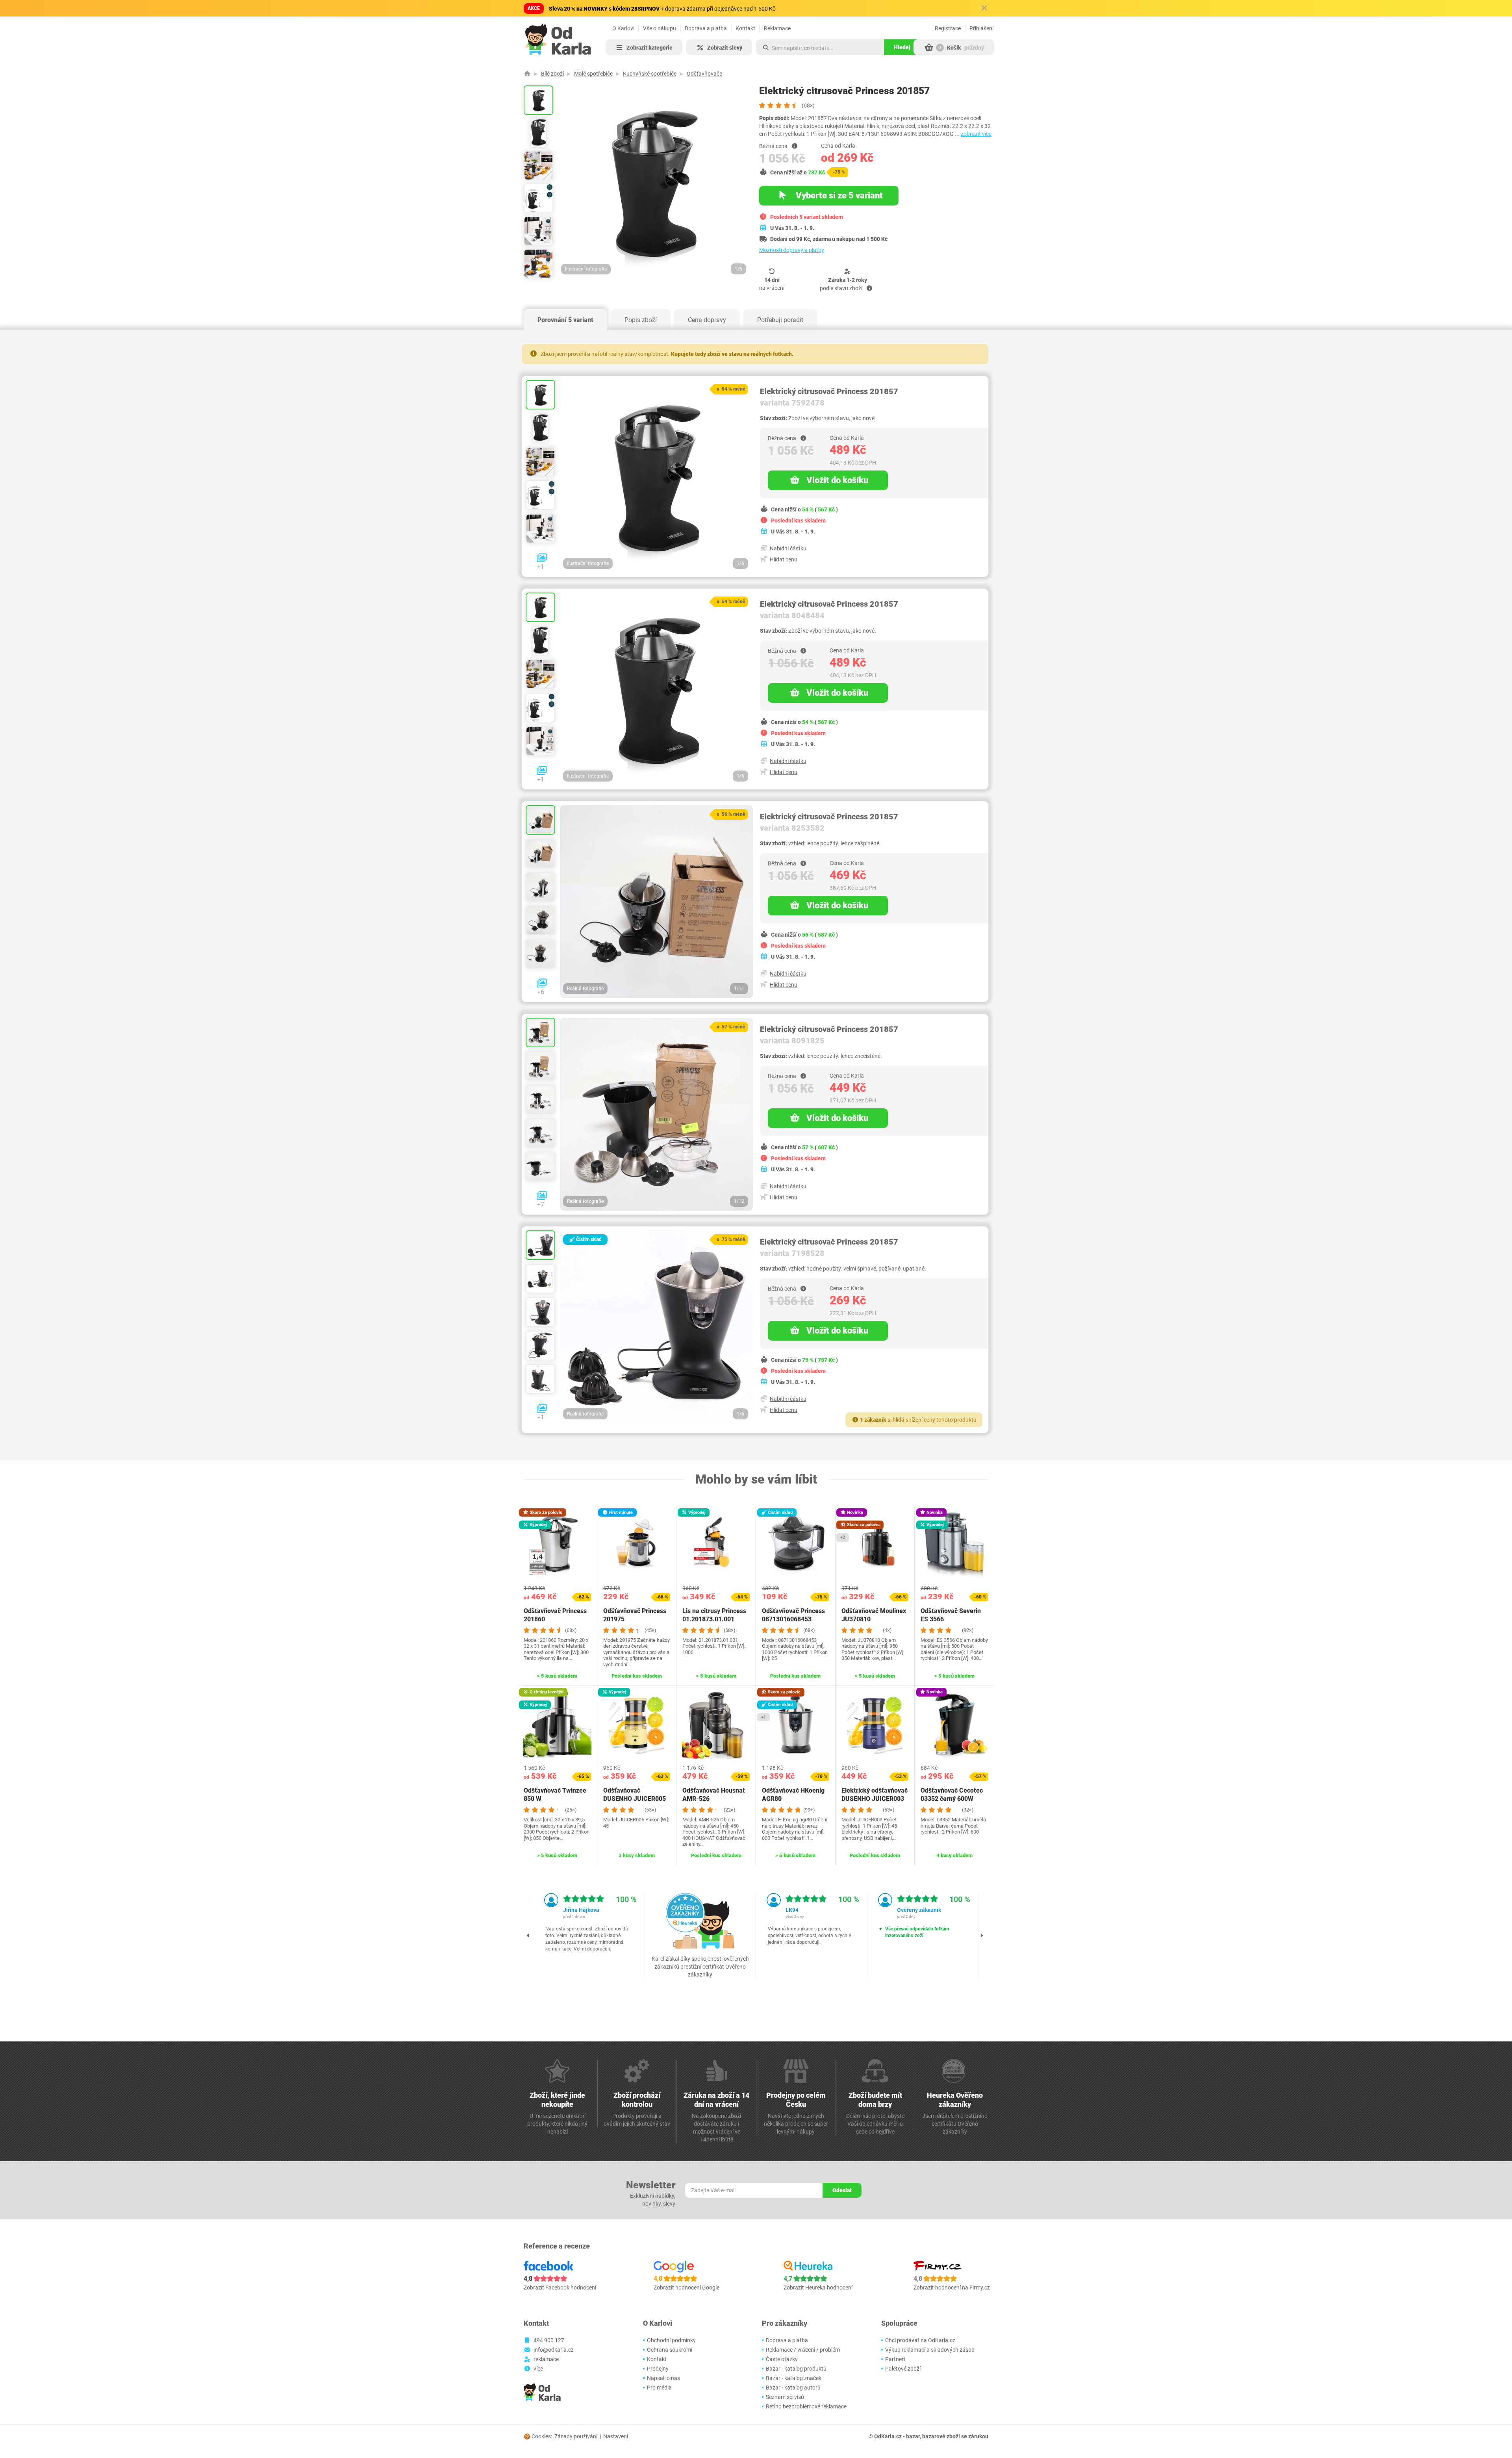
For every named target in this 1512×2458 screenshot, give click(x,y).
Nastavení (616, 2436)
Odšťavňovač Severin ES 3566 (951, 1615)
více (538, 2369)
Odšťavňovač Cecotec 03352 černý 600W (952, 1795)
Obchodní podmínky (671, 2340)
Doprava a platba (706, 28)
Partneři (895, 2359)
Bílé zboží (552, 74)
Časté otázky (782, 2359)
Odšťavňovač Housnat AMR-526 (714, 1795)
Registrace (948, 28)
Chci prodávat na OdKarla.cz (920, 2340)
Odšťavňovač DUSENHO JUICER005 (635, 1795)
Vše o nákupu (660, 28)
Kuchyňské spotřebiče (650, 74)
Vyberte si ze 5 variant (838, 195)
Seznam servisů (785, 2397)
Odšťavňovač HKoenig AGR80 (793, 1795)
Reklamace (777, 28)
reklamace (546, 2359)
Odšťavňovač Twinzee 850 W (555, 1795)
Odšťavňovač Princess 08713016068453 (793, 1615)
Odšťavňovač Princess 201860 (555, 1615)
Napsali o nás (663, 2378)
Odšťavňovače (704, 74)
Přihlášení (981, 28)
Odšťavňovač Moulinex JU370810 (874, 1615)
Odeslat (842, 2190)
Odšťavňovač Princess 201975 (635, 1615)
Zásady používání (576, 2436)
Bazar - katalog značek (794, 2378)
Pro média (659, 2388)
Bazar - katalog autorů (793, 2388)
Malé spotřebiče (593, 74)
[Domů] (527, 74)
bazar (913, 2436)
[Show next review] (982, 1936)
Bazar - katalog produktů (796, 2369)
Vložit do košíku (837, 480)
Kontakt (745, 28)
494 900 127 (549, 2340)
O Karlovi (623, 28)
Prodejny (658, 2369)
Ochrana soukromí (670, 2350)
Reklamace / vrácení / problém (803, 2350)
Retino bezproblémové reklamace (806, 2406)
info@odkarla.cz (554, 2350)
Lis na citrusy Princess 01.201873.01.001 (714, 1615)
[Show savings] (795, 146)
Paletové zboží (903, 2369)
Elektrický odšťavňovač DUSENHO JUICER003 (875, 1795)
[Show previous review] (528, 1936)
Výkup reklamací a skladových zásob (930, 2350)
